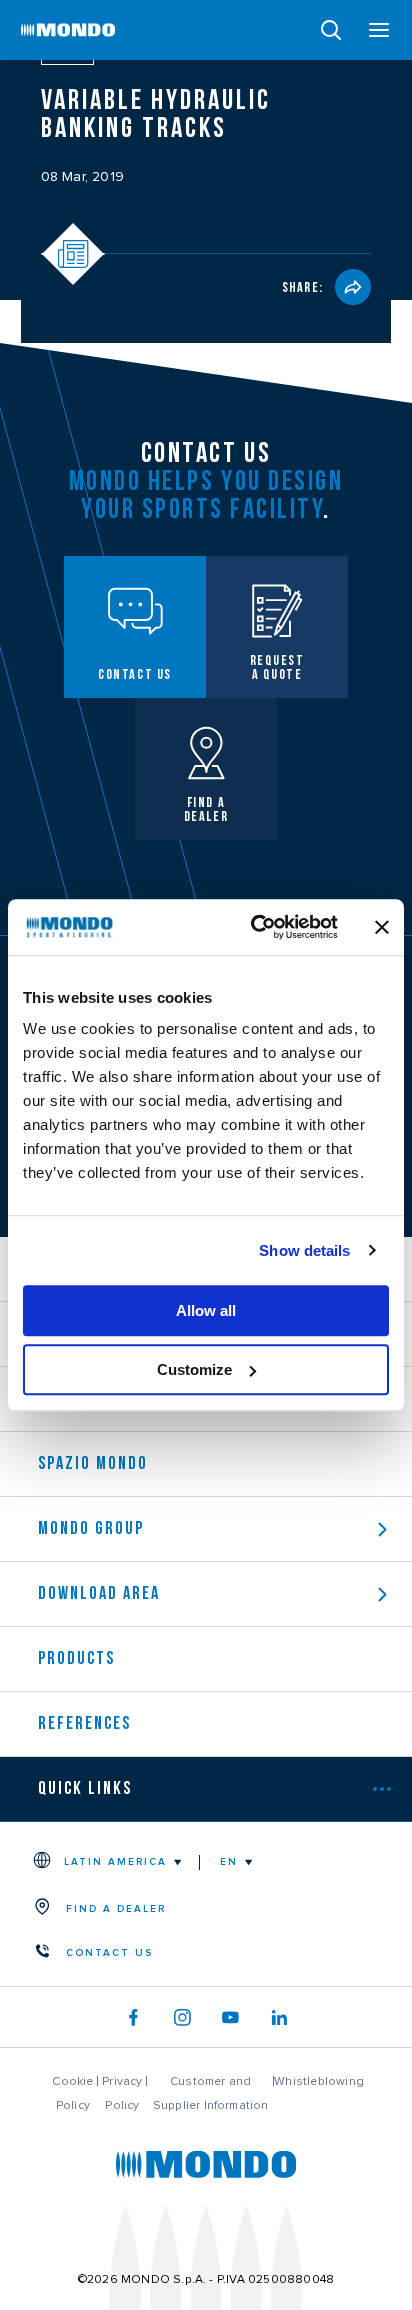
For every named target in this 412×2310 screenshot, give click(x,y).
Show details (304, 1250)
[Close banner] (382, 927)
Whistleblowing (319, 2081)
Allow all (206, 1310)
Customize (194, 1369)
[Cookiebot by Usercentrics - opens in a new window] (255, 927)
